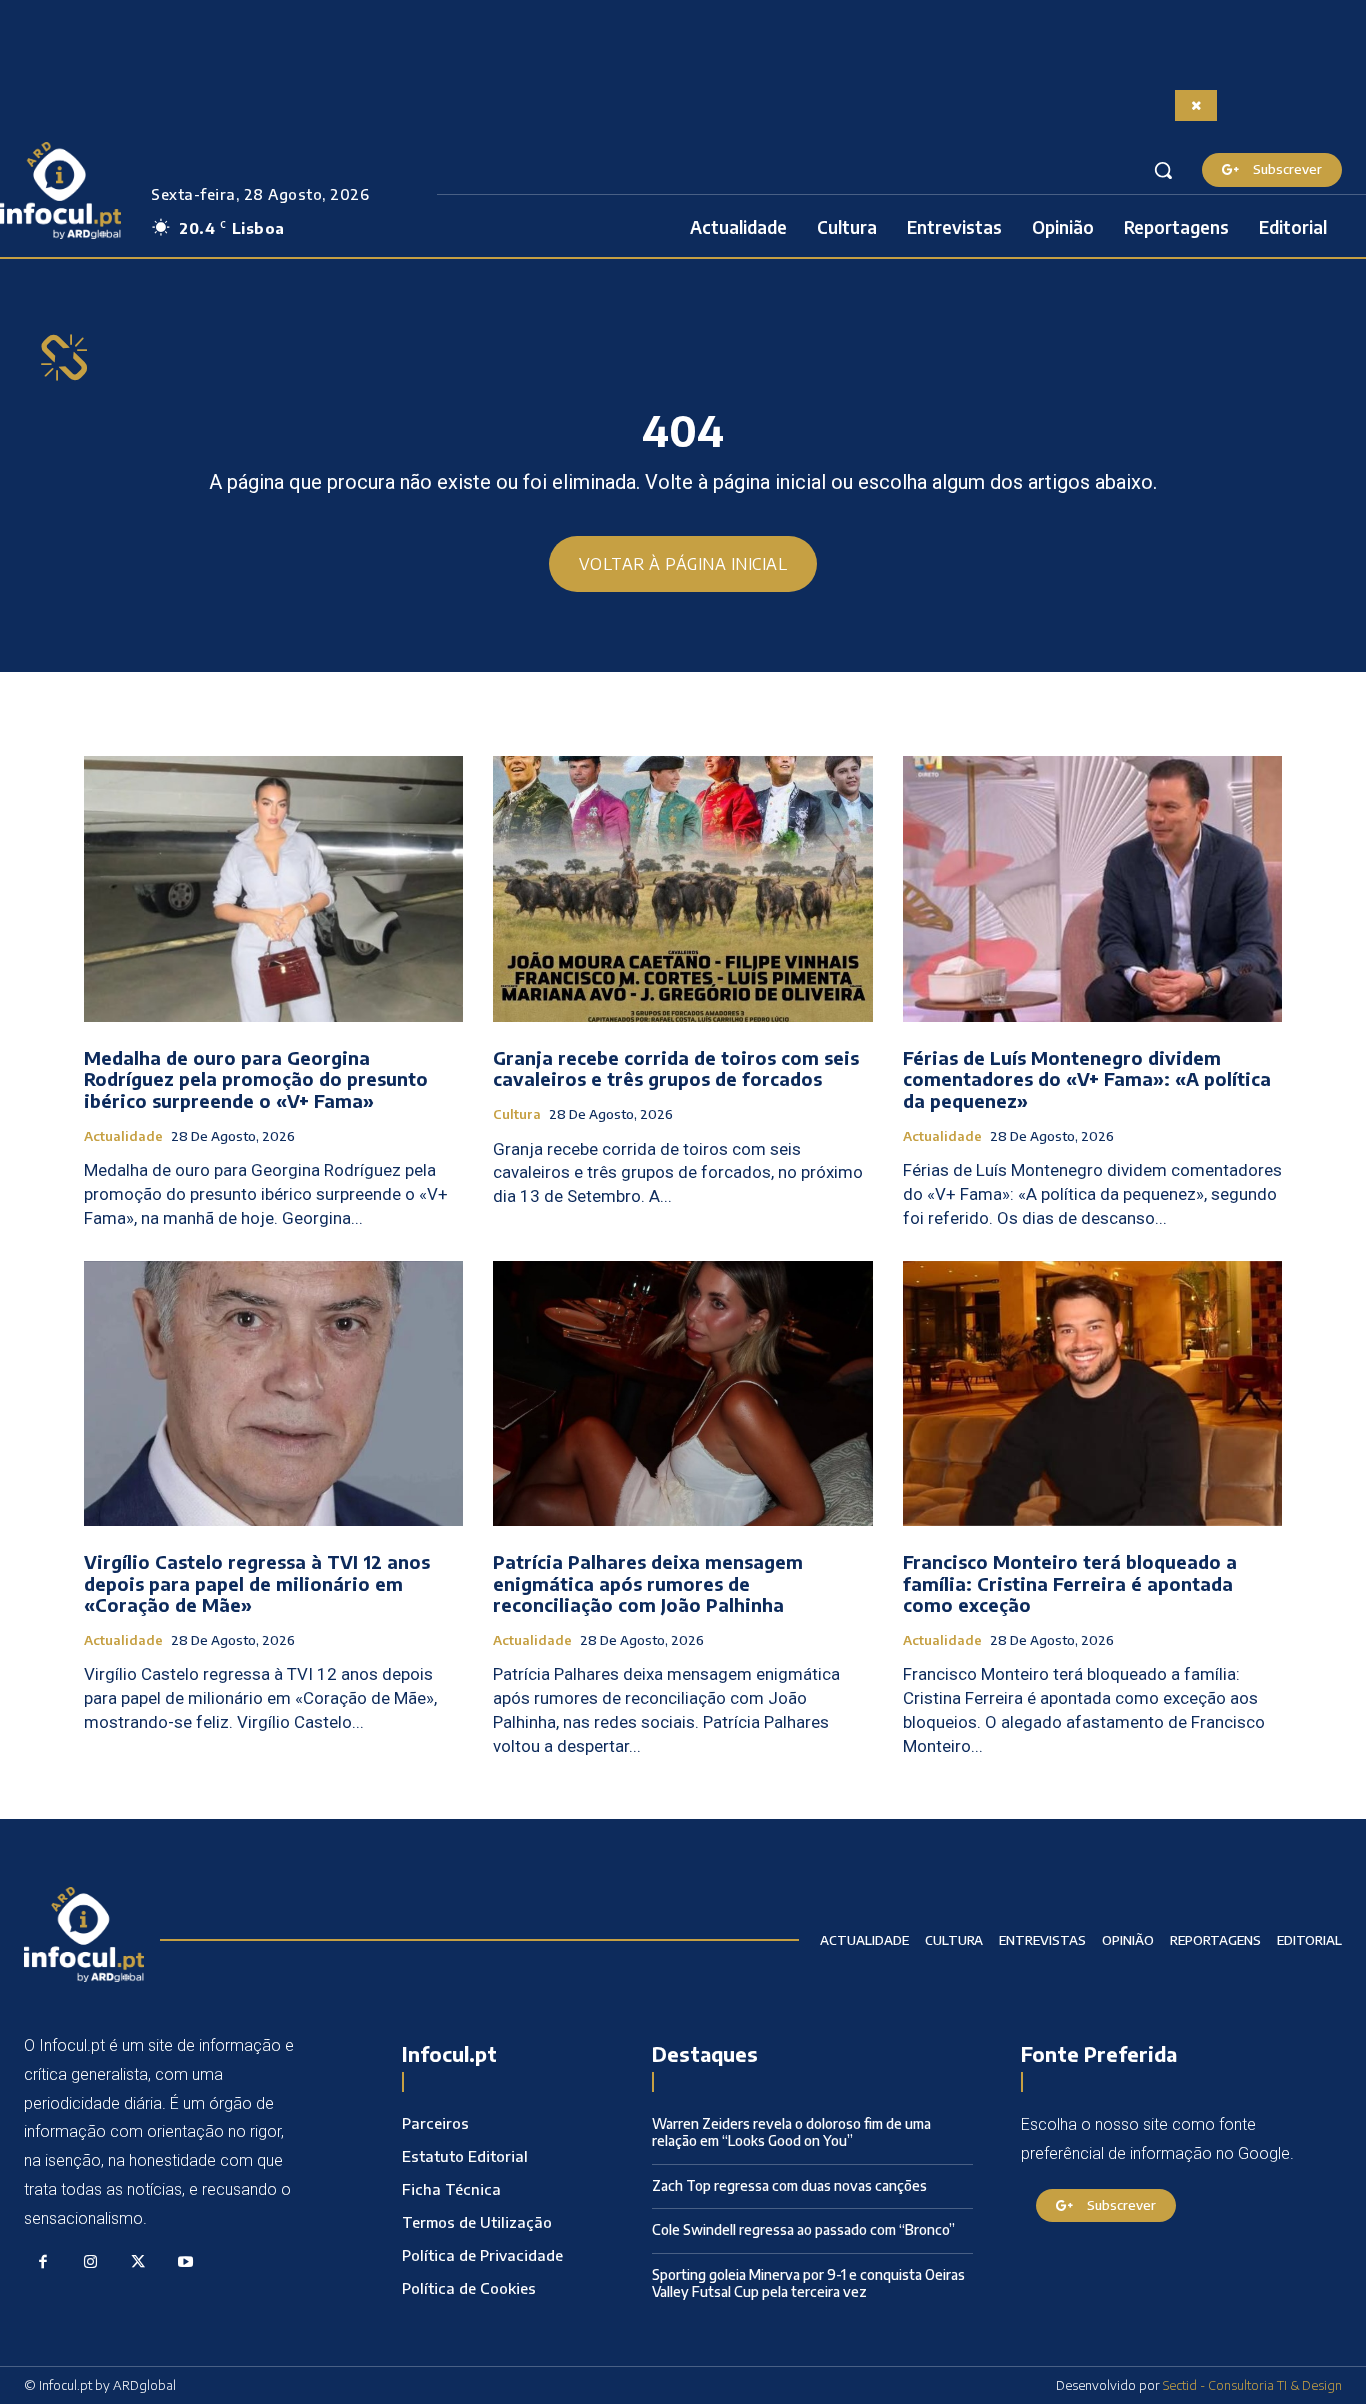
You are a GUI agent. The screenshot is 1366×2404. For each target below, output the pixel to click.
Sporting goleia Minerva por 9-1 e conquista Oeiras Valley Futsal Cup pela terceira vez (808, 2283)
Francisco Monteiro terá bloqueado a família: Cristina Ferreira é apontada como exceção (1070, 1583)
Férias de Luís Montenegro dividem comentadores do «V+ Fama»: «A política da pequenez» (1087, 1079)
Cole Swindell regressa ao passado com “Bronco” (803, 2229)
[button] (1163, 170)
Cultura (517, 1114)
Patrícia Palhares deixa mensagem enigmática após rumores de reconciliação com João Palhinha (648, 1583)
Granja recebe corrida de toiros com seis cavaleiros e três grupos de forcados (676, 1068)
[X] (138, 2263)
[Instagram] (91, 2263)
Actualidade (123, 1136)
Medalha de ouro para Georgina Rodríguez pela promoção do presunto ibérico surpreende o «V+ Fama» (256, 1079)
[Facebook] (43, 2263)
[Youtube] (186, 2263)
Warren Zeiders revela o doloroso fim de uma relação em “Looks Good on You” (791, 2132)
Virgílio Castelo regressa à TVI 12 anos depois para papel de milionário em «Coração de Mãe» (257, 1583)
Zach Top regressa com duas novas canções (789, 2185)
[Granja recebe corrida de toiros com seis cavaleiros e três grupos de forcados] (682, 889)
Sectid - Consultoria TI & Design (1252, 2385)
